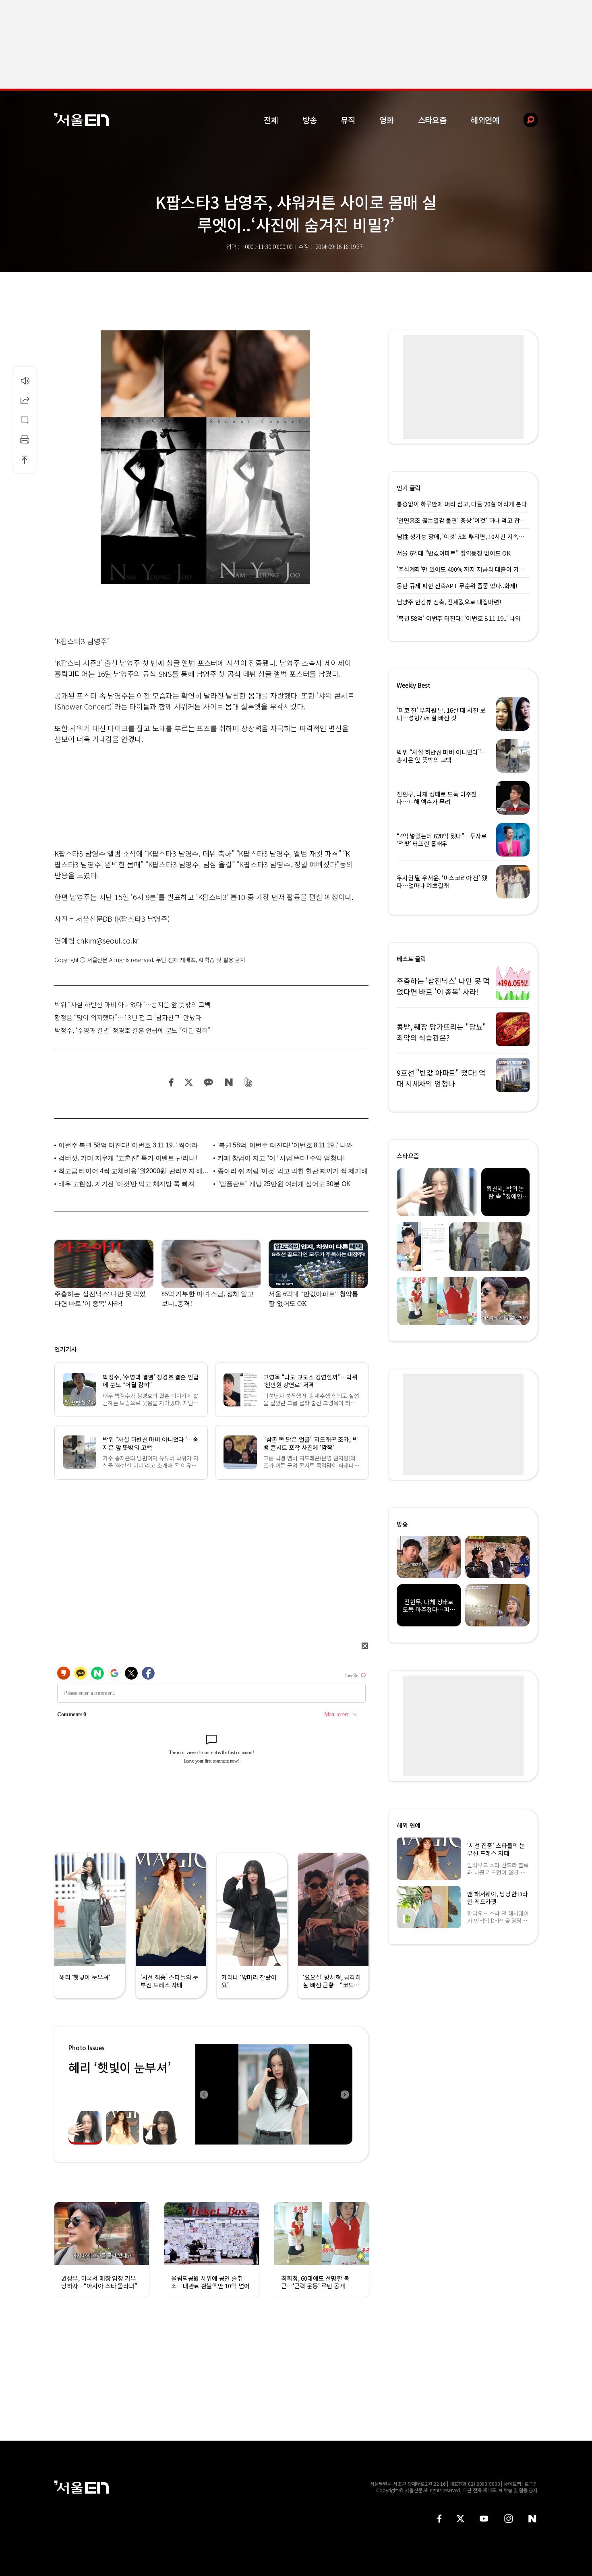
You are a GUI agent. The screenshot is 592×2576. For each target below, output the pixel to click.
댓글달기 (25, 420)
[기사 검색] (525, 120)
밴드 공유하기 (249, 1082)
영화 (387, 120)
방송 (310, 120)
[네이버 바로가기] (533, 2519)
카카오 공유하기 (208, 1082)
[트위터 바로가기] (460, 2519)
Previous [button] (203, 2094)
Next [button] (344, 2094)
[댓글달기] (25, 420)
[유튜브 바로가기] (484, 2519)
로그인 (531, 2484)
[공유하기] (25, 400)
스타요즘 (432, 120)
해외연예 (485, 120)
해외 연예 (409, 1825)
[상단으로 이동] (25, 459)
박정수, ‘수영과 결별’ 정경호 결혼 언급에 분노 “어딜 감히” (132, 1030)
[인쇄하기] (25, 440)
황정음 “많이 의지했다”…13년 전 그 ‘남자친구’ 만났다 (128, 1017)
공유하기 (25, 400)
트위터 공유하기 (188, 1082)
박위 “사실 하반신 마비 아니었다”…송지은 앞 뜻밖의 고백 (132, 1004)
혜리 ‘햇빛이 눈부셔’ (120, 2067)
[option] (274, 2094)
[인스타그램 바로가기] (508, 2519)
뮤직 (348, 120)
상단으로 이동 (25, 459)
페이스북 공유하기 (172, 1082)
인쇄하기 (25, 440)
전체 (271, 120)
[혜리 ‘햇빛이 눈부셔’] (274, 2094)
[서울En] (82, 119)
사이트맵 (512, 2484)
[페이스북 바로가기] (439, 2519)
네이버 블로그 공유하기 (229, 1082)
